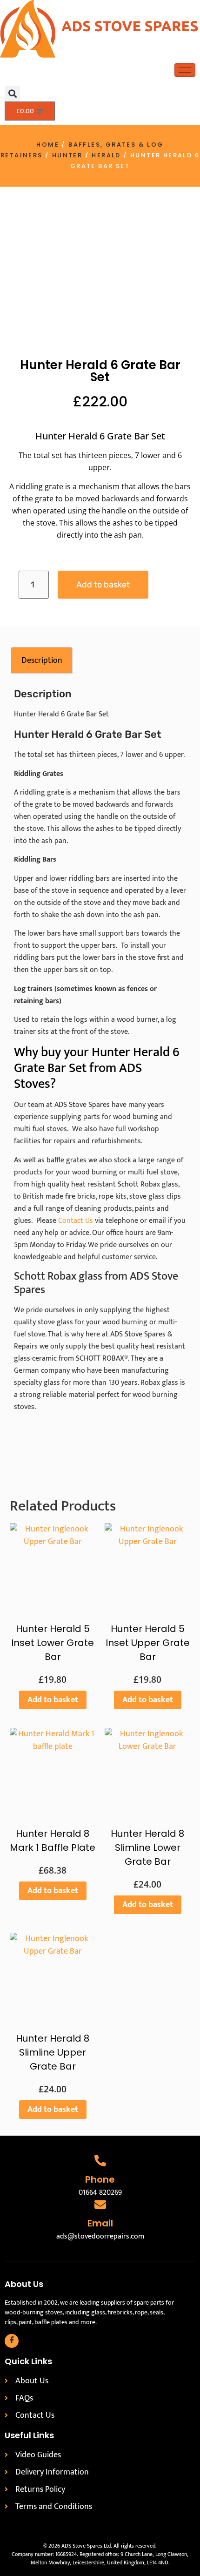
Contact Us (76, 1221)
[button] (12, 94)
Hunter (67, 155)
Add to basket (103, 585)
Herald (106, 155)
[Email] (100, 2204)
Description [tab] (42, 661)
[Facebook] (12, 2341)
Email (100, 2223)
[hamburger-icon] (185, 70)
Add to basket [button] (53, 1700)
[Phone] (100, 2161)
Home (48, 145)
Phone (100, 2179)
